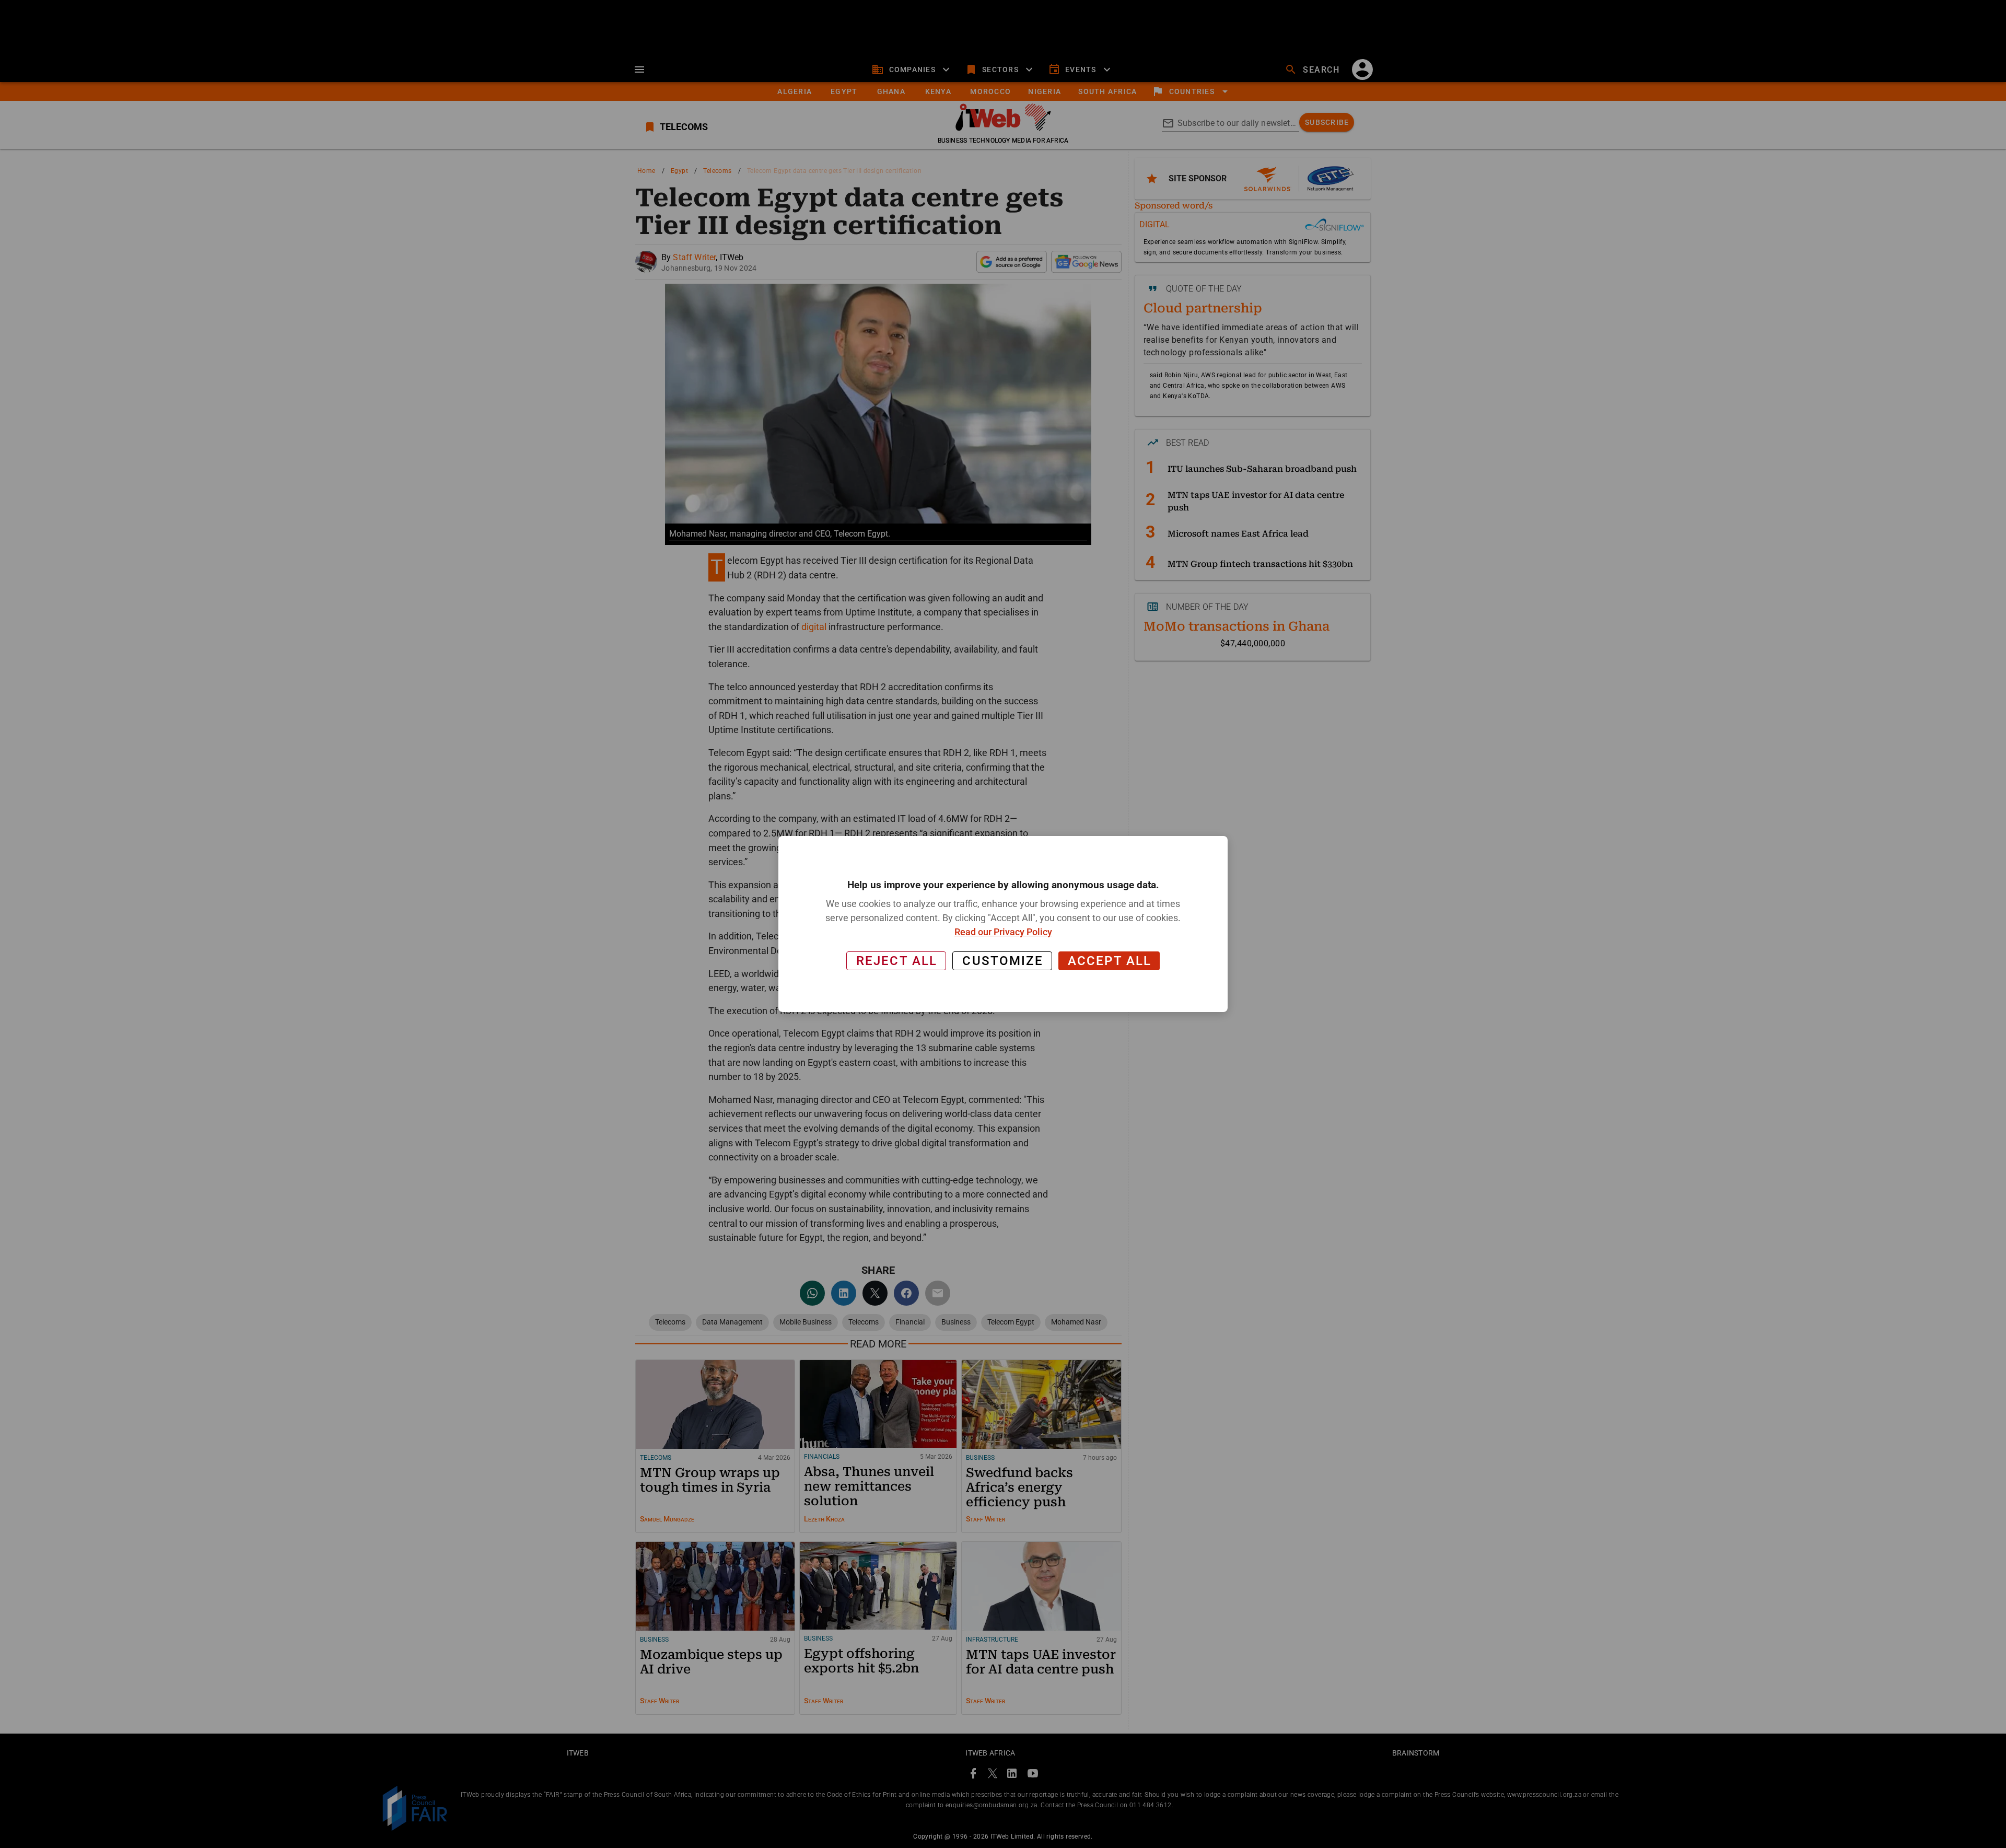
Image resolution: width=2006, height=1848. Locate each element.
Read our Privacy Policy (1003, 932)
